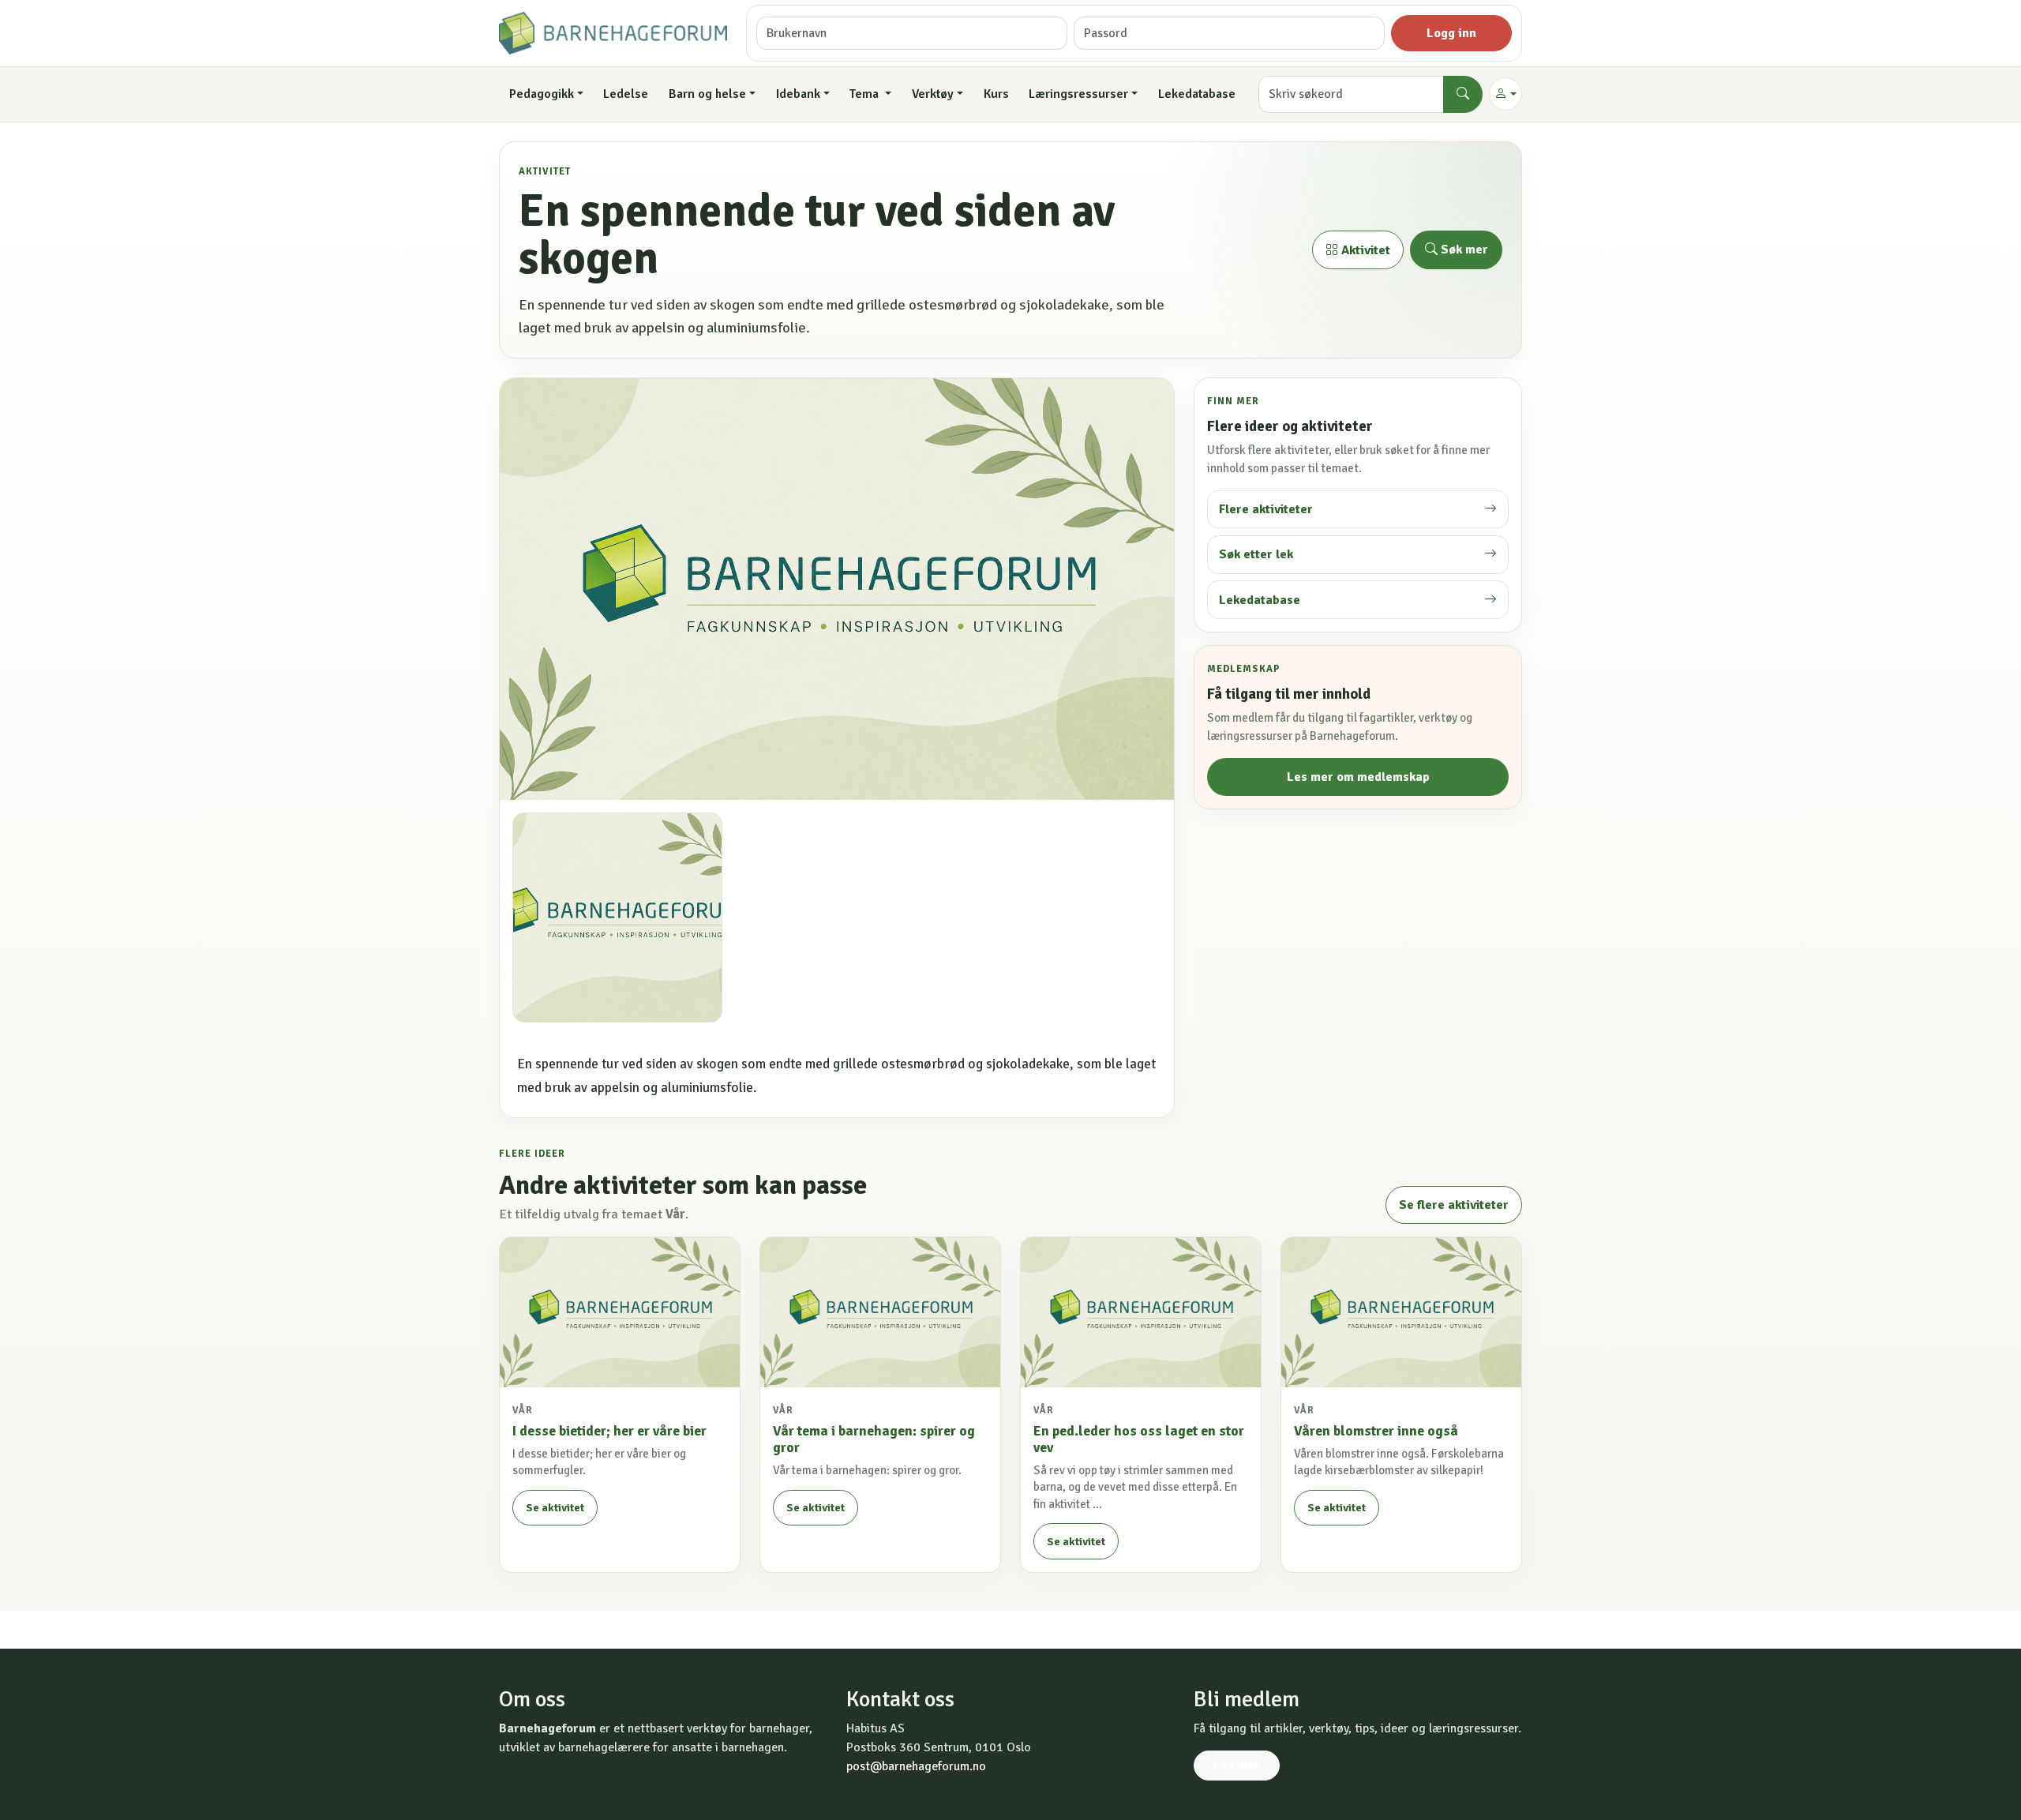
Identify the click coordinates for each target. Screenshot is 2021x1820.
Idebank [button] (798, 94)
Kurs (996, 94)
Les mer (1237, 1766)
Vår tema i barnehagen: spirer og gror (874, 1439)
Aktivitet (1364, 250)
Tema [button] (866, 94)
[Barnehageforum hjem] (613, 33)
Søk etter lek (1256, 554)
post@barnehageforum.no (916, 1766)
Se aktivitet (555, 1508)
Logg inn (1451, 33)
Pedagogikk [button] (542, 94)
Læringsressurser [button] (1078, 94)
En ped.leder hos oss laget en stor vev (1139, 1439)
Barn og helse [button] (707, 94)
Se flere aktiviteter (1454, 1205)
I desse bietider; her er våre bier (609, 1431)
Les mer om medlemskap (1358, 777)
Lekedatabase (1197, 94)
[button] (1505, 94)
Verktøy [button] (933, 94)
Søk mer (1463, 250)
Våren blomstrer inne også (1376, 1431)
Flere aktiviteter (1266, 509)
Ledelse (626, 94)
